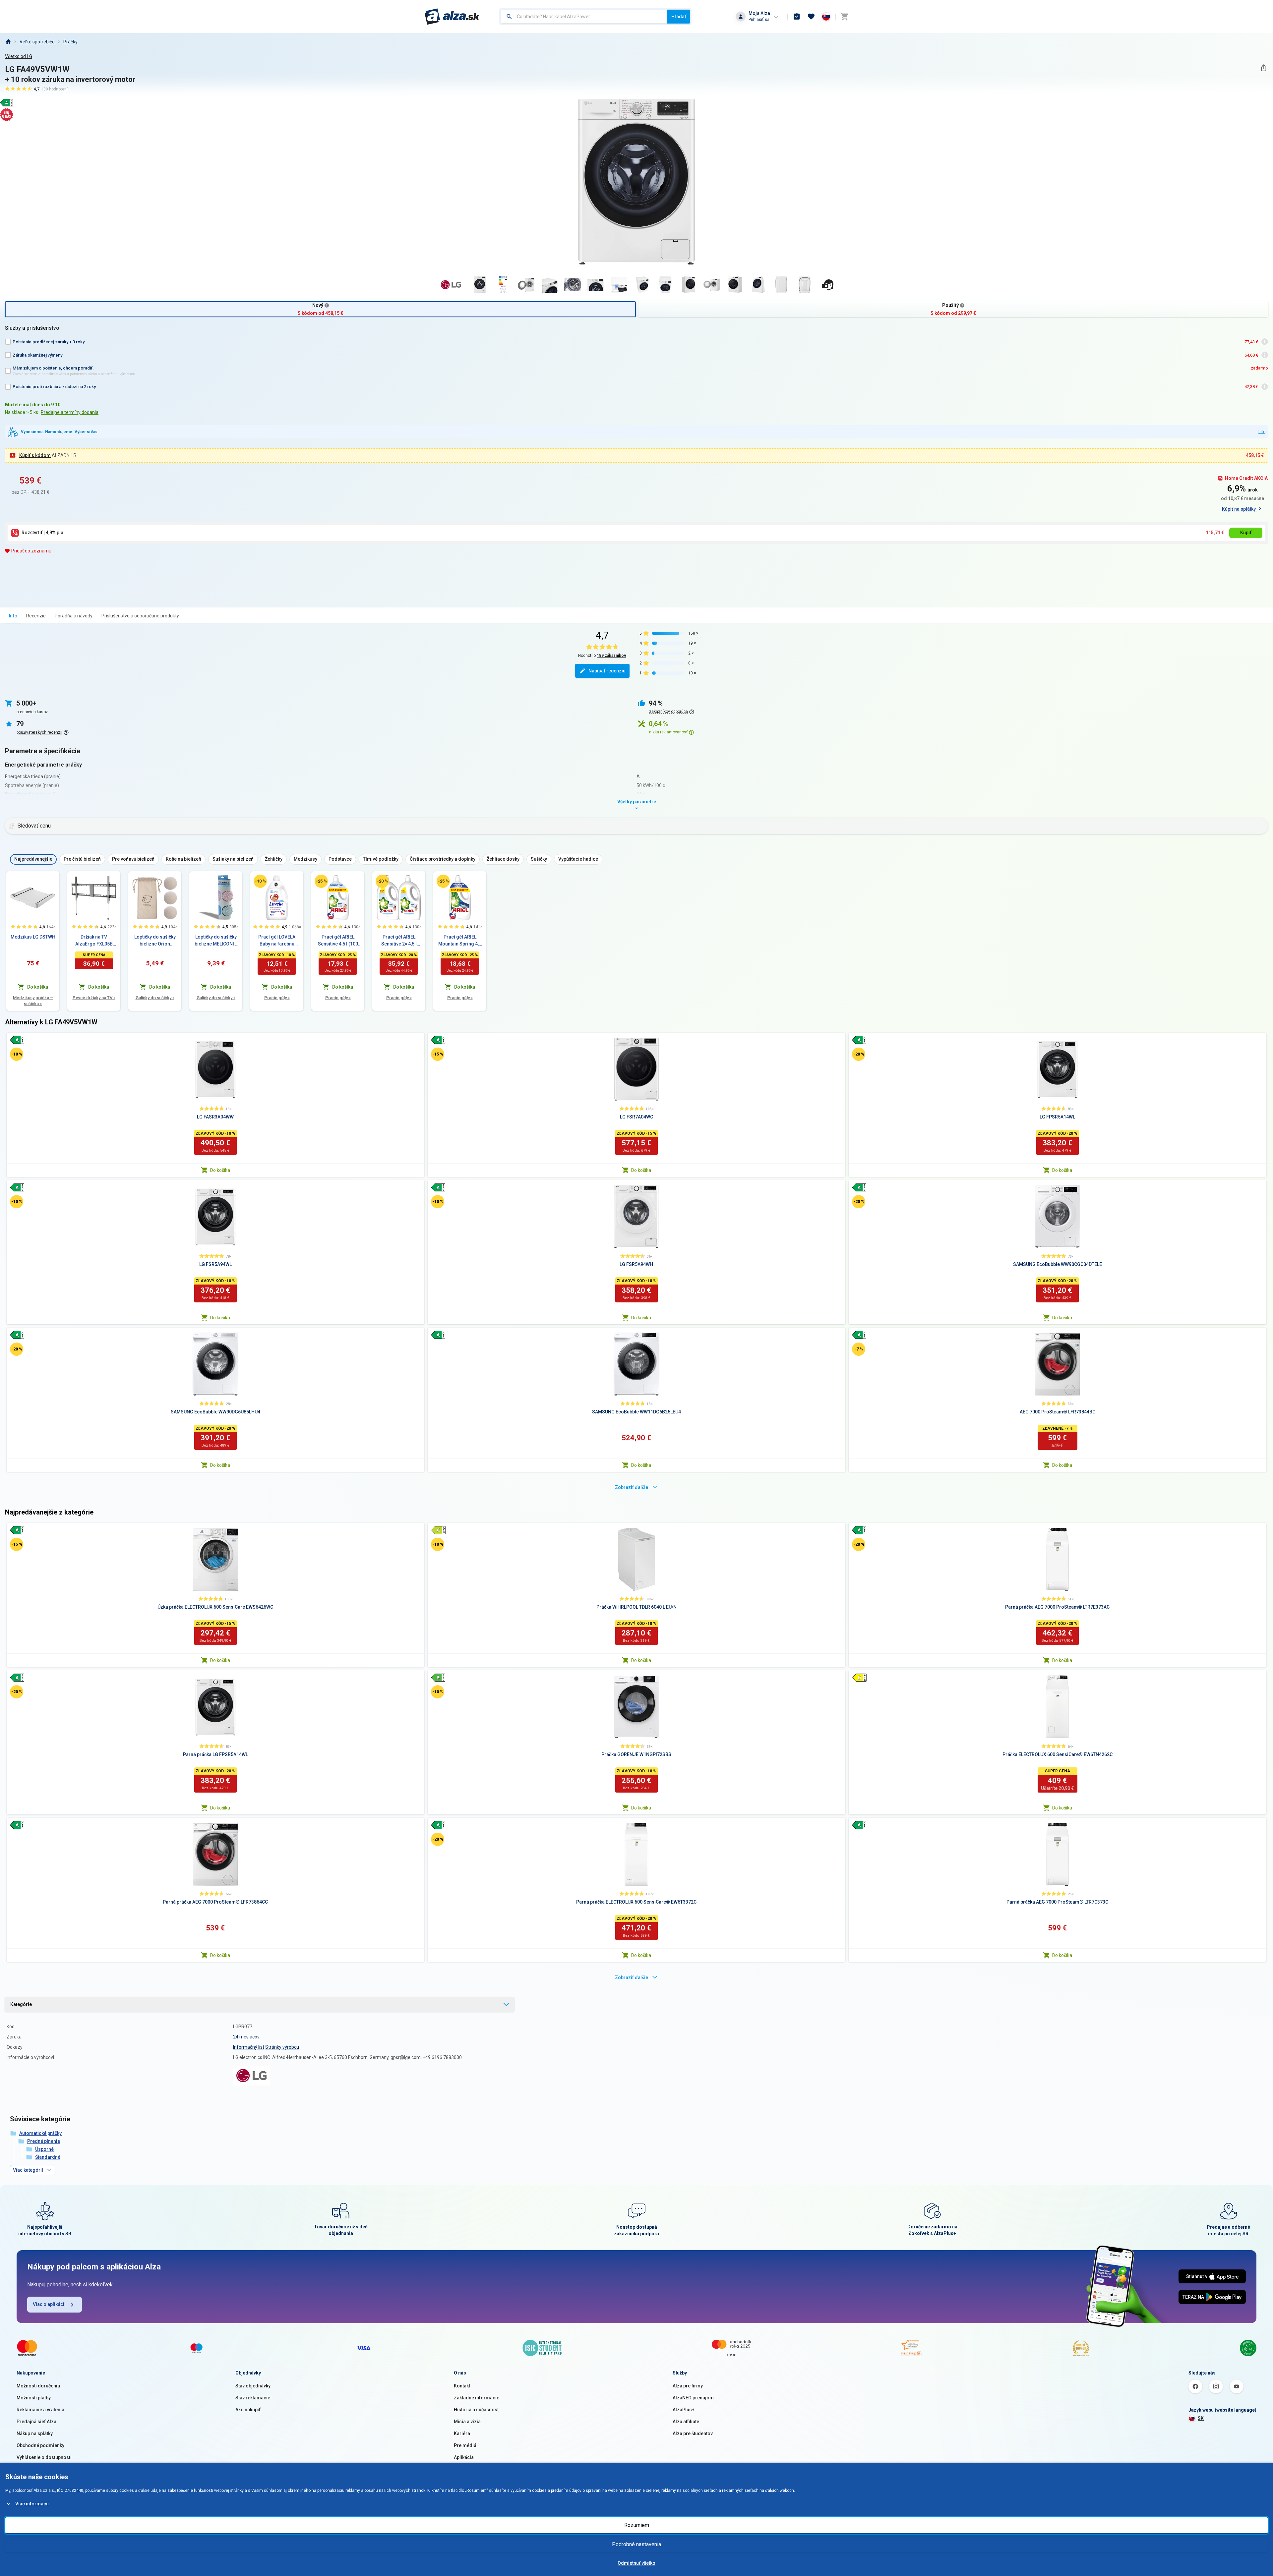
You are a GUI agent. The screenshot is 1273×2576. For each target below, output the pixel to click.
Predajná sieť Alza (36, 2422)
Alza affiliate (686, 2422)
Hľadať (679, 17)
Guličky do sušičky (155, 998)
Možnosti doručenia (38, 2386)
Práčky (70, 42)
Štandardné (48, 2157)
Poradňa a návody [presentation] (74, 616)
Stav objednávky (253, 2386)
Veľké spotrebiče (37, 42)
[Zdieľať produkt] (1264, 68)
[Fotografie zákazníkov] (828, 285)
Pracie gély (277, 998)
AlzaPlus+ (684, 2410)
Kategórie (21, 2004)
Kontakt (462, 2386)
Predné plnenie (44, 2141)
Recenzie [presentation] (36, 616)
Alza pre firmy (688, 2386)
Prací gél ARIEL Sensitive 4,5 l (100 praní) (338, 941)
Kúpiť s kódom (35, 455)
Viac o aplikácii (49, 2304)
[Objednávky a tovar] (797, 17)
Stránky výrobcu (282, 2047)
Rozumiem (637, 2525)
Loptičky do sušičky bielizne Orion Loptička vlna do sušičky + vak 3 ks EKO (155, 941)
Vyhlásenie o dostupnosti (44, 2457)
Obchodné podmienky (40, 2445)
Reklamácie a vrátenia (40, 2410)
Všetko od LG (19, 56)
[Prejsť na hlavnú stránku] (452, 17)
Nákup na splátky (35, 2433)
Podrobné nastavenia (636, 2544)
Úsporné (44, 2149)
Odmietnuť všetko (636, 2563)
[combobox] (584, 17)
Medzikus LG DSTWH (33, 937)
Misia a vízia (467, 2422)
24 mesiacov (246, 2037)
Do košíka (220, 1170)
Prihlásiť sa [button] (759, 19)
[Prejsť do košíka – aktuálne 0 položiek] (844, 17)
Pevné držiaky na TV (94, 998)
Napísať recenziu (607, 671)
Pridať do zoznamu (31, 551)
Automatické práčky (40, 2133)
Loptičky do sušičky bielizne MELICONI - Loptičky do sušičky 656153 (216, 941)
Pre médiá (465, 2445)
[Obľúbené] (811, 17)
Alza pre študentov (693, 2433)
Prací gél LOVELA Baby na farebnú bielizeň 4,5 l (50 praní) (277, 941)
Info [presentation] (13, 616)
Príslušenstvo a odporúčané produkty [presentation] (140, 616)
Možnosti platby (34, 2398)
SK (1201, 2418)
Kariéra (462, 2433)
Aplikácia (464, 2457)
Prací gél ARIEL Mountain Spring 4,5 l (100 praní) (460, 941)
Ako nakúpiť (248, 2410)
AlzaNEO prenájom (693, 2398)
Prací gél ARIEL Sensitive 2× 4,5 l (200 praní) (399, 941)
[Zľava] (260, 881)
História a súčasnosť (476, 2410)
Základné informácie (477, 2398)
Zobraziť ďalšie (632, 1487)
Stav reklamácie (253, 2398)
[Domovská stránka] (8, 42)
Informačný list (249, 2047)
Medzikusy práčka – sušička (33, 1001)
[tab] (13, 616)
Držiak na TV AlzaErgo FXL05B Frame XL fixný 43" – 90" (94, 941)
